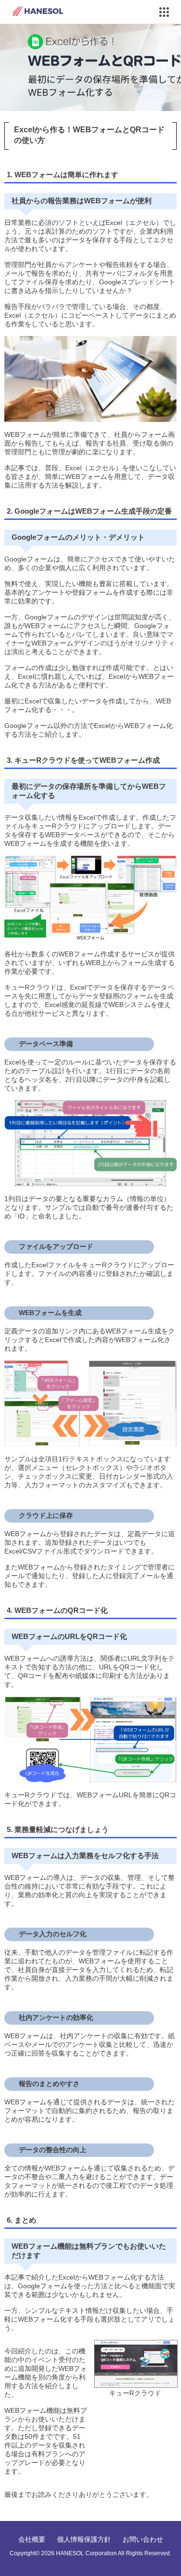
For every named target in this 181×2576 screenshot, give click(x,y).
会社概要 (32, 2539)
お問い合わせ (143, 2539)
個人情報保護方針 (84, 2539)
